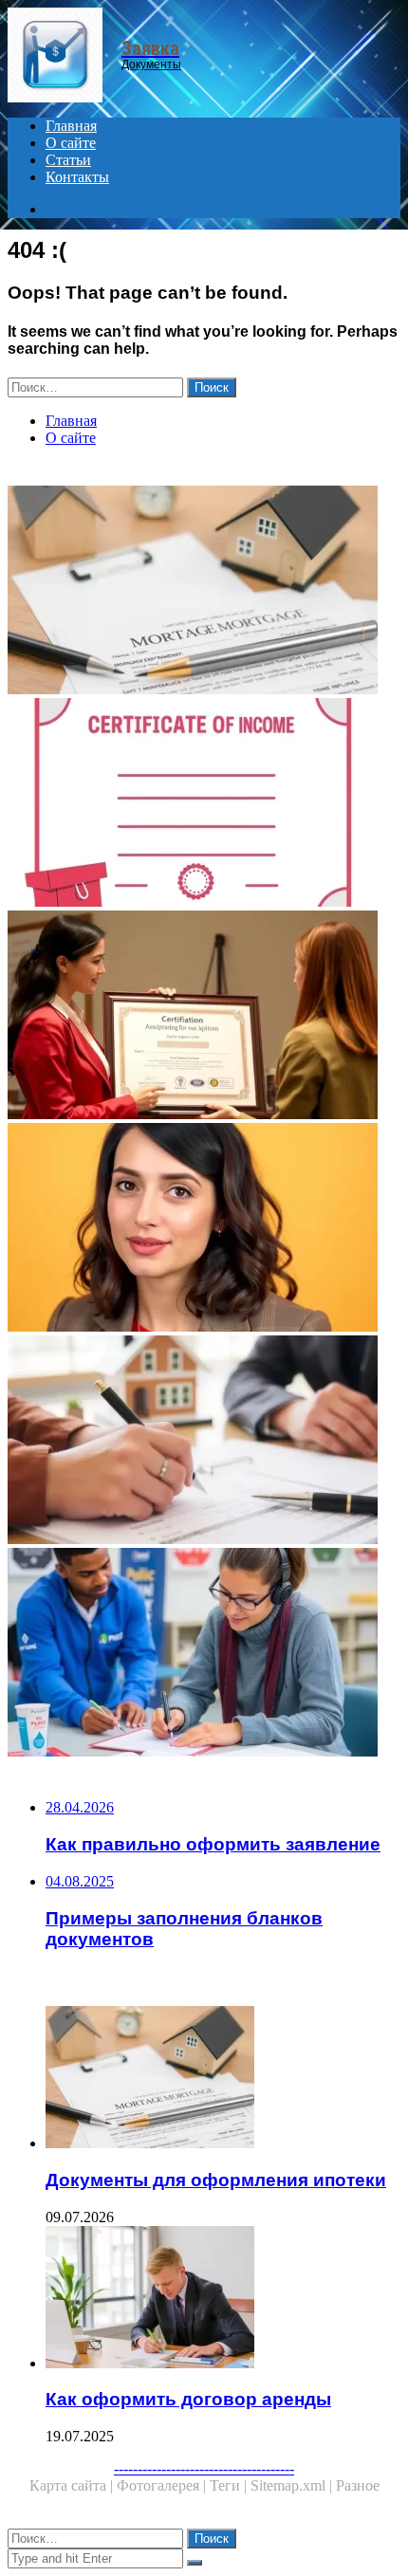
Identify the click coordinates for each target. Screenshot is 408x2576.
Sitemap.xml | (293, 2485)
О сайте (71, 143)
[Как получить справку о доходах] (204, 804)
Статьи (68, 160)
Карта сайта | (73, 2485)
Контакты (77, 177)
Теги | (230, 2485)
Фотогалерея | (163, 2485)
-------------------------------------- (204, 2468)
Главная (71, 126)
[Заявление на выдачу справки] (204, 1017)
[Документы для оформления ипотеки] (204, 592)
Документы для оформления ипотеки (216, 2180)
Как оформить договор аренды (188, 2399)
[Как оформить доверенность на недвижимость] (204, 1442)
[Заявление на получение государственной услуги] (204, 1654)
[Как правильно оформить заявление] (204, 1229)
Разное (358, 2485)
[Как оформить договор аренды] (223, 2299)
